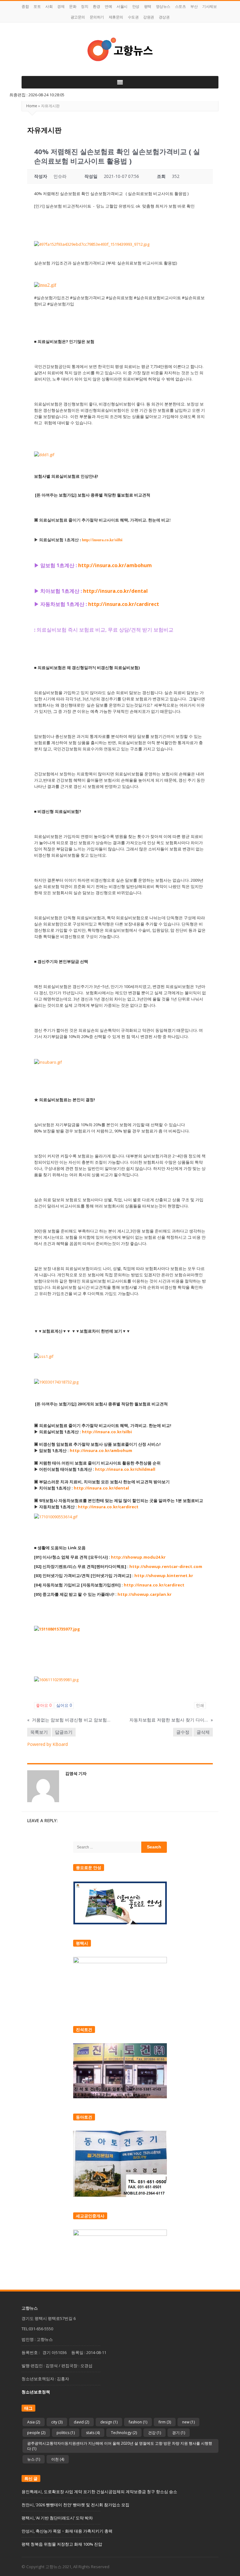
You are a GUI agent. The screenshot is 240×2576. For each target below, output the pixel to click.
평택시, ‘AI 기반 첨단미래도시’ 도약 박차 (57, 2518)
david (81, 2422)
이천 (58, 2459)
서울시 (122, 6)
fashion (138, 2422)
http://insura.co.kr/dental (101, 1488)
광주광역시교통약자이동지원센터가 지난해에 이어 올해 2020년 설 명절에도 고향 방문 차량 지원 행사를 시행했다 (120, 2446)
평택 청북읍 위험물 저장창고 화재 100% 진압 (62, 2544)
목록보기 (39, 1732)
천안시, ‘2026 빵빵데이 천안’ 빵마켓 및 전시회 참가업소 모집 (75, 2505)
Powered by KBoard (47, 1744)
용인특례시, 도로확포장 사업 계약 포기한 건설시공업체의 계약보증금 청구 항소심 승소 (99, 2492)
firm (165, 2422)
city (57, 2422)
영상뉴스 (163, 6)
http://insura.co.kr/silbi (102, 540)
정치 (85, 6)
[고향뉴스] (120, 49)
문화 (73, 6)
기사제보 (209, 6)
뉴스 (34, 2459)
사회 (49, 6)
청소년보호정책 (36, 2392)
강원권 (149, 17)
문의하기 (97, 17)
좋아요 (44, 1705)
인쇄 (200, 1705)
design (109, 2422)
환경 (96, 6)
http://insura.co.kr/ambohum (101, 1450)
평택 (148, 6)
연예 (108, 6)
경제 (61, 6)
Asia (34, 2422)
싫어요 (64, 1705)
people (36, 2433)
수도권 (133, 17)
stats (93, 2433)
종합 (25, 6)
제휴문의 (116, 17)
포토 (37, 6)
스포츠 (180, 6)
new (188, 2422)
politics (66, 2433)
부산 (194, 6)
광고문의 (78, 17)
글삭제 (203, 1732)
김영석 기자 (76, 1773)
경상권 (164, 17)
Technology (124, 2433)
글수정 (183, 1732)
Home (32, 106)
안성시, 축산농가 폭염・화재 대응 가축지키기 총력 (67, 2531)
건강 (155, 2433)
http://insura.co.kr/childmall (125, 1469)
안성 (136, 6)
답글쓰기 (64, 1732)
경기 (179, 2433)
